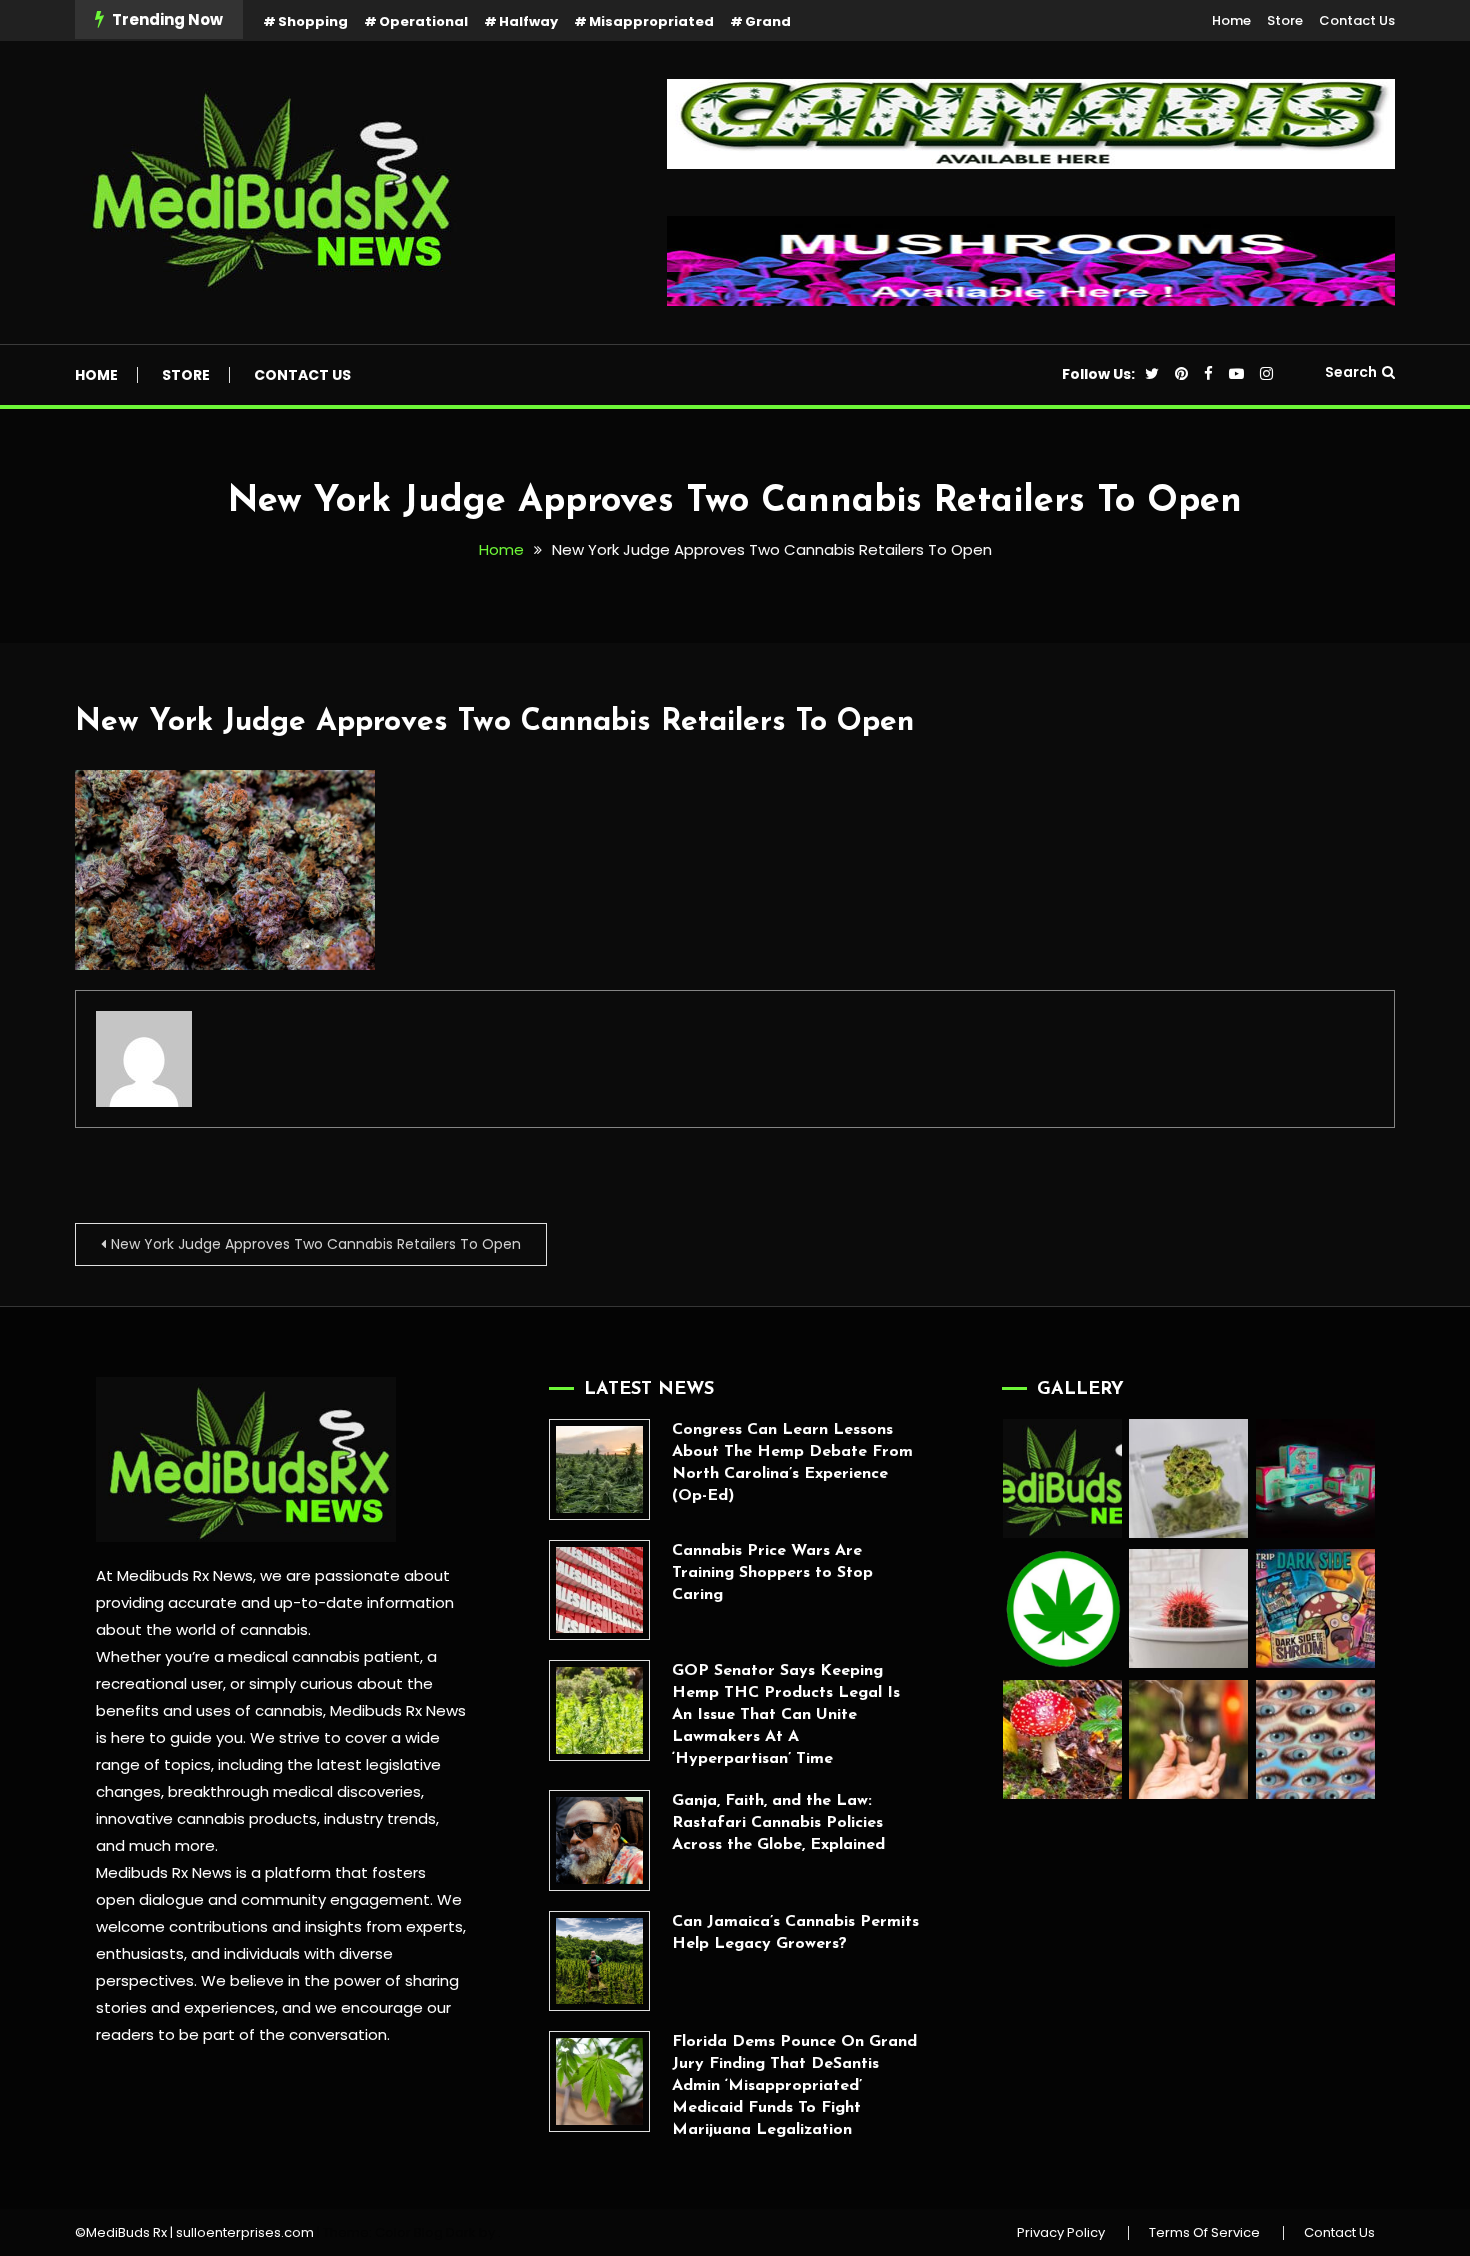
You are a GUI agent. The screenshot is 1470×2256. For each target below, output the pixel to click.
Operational (423, 21)
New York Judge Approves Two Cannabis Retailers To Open (494, 722)
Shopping (313, 21)
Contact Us (1357, 20)
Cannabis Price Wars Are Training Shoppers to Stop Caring (772, 1573)
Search (1351, 372)
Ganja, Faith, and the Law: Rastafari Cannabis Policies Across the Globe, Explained (778, 1823)
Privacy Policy (1061, 2233)
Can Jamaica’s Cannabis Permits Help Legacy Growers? (795, 1933)
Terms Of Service (1204, 2233)
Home (1231, 20)
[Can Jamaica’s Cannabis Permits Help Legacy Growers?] (599, 1961)
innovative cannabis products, (208, 1818)
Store (1285, 20)
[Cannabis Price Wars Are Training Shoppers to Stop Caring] (599, 1590)
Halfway (528, 21)
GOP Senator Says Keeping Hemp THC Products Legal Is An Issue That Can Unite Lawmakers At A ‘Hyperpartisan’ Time (786, 1715)
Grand (768, 21)
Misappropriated (651, 21)
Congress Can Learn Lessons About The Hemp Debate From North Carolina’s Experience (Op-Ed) (792, 1463)
